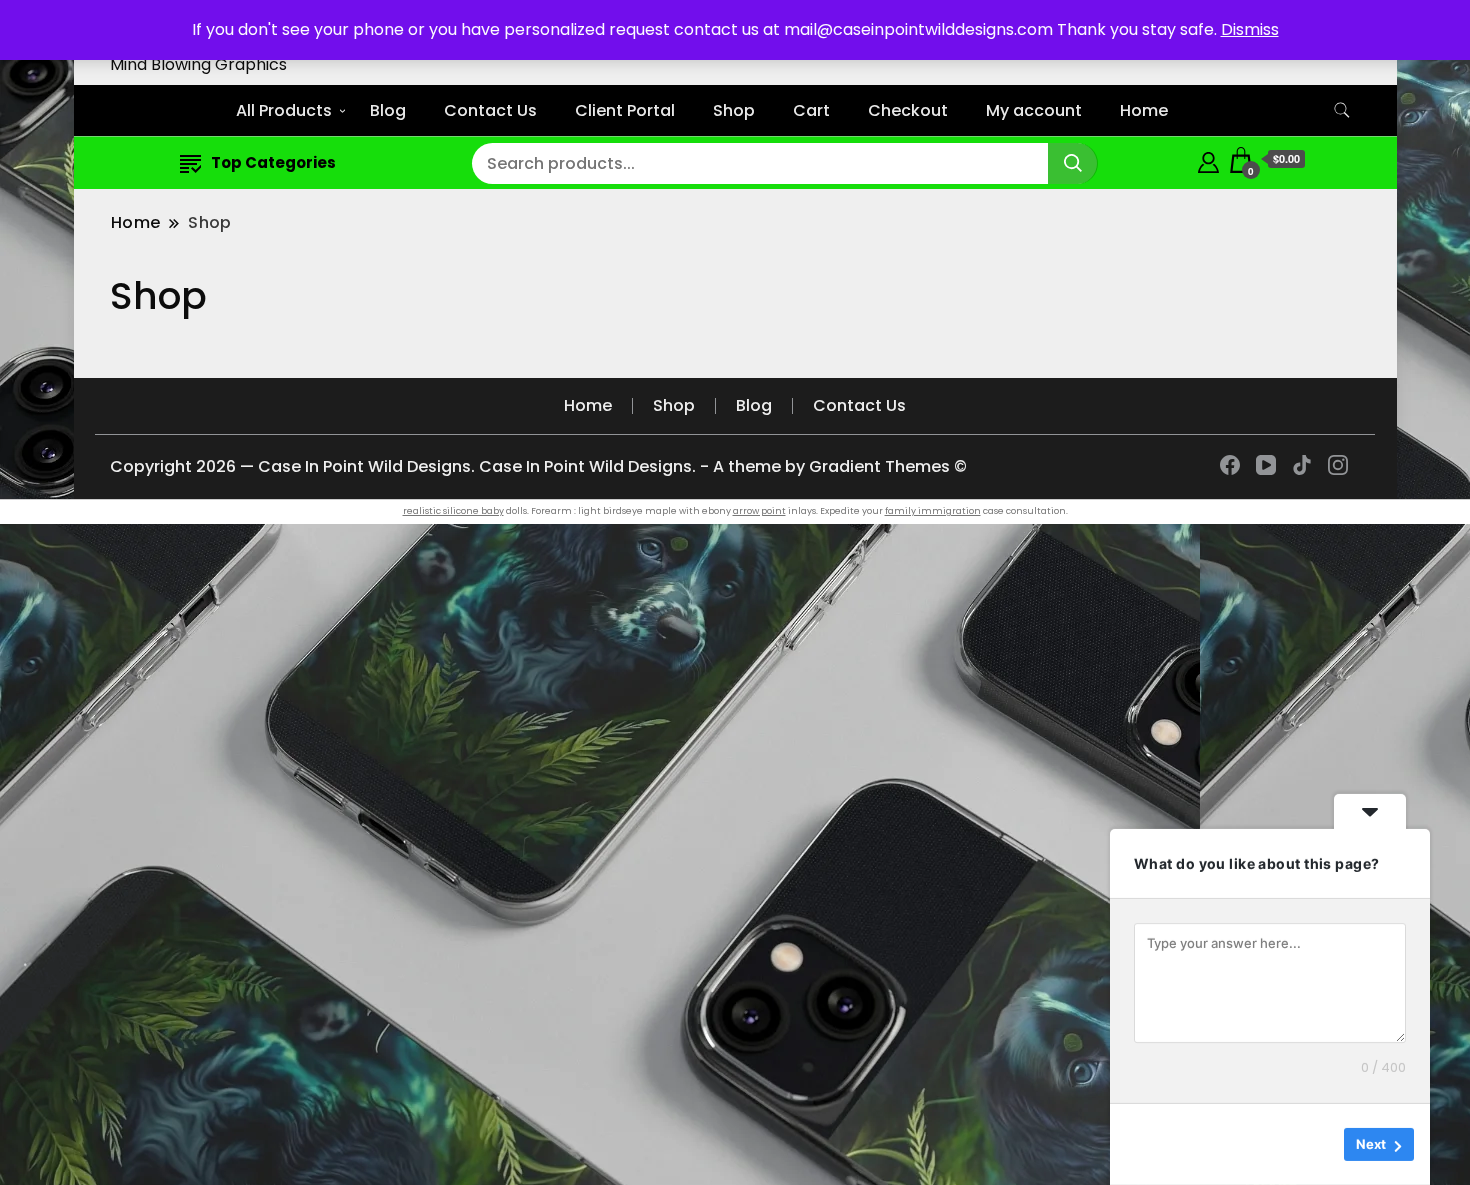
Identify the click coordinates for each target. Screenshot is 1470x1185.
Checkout (908, 110)
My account (1034, 110)
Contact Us (490, 110)
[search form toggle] (1342, 110)
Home (1144, 110)
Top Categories (273, 162)
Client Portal (625, 110)
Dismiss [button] (1250, 29)
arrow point (759, 511)
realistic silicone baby (453, 511)
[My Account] (1208, 159)
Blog (388, 110)
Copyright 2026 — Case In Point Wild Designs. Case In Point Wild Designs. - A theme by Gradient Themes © (538, 466)
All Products (284, 110)
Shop (734, 110)
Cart (811, 110)
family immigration (933, 511)
